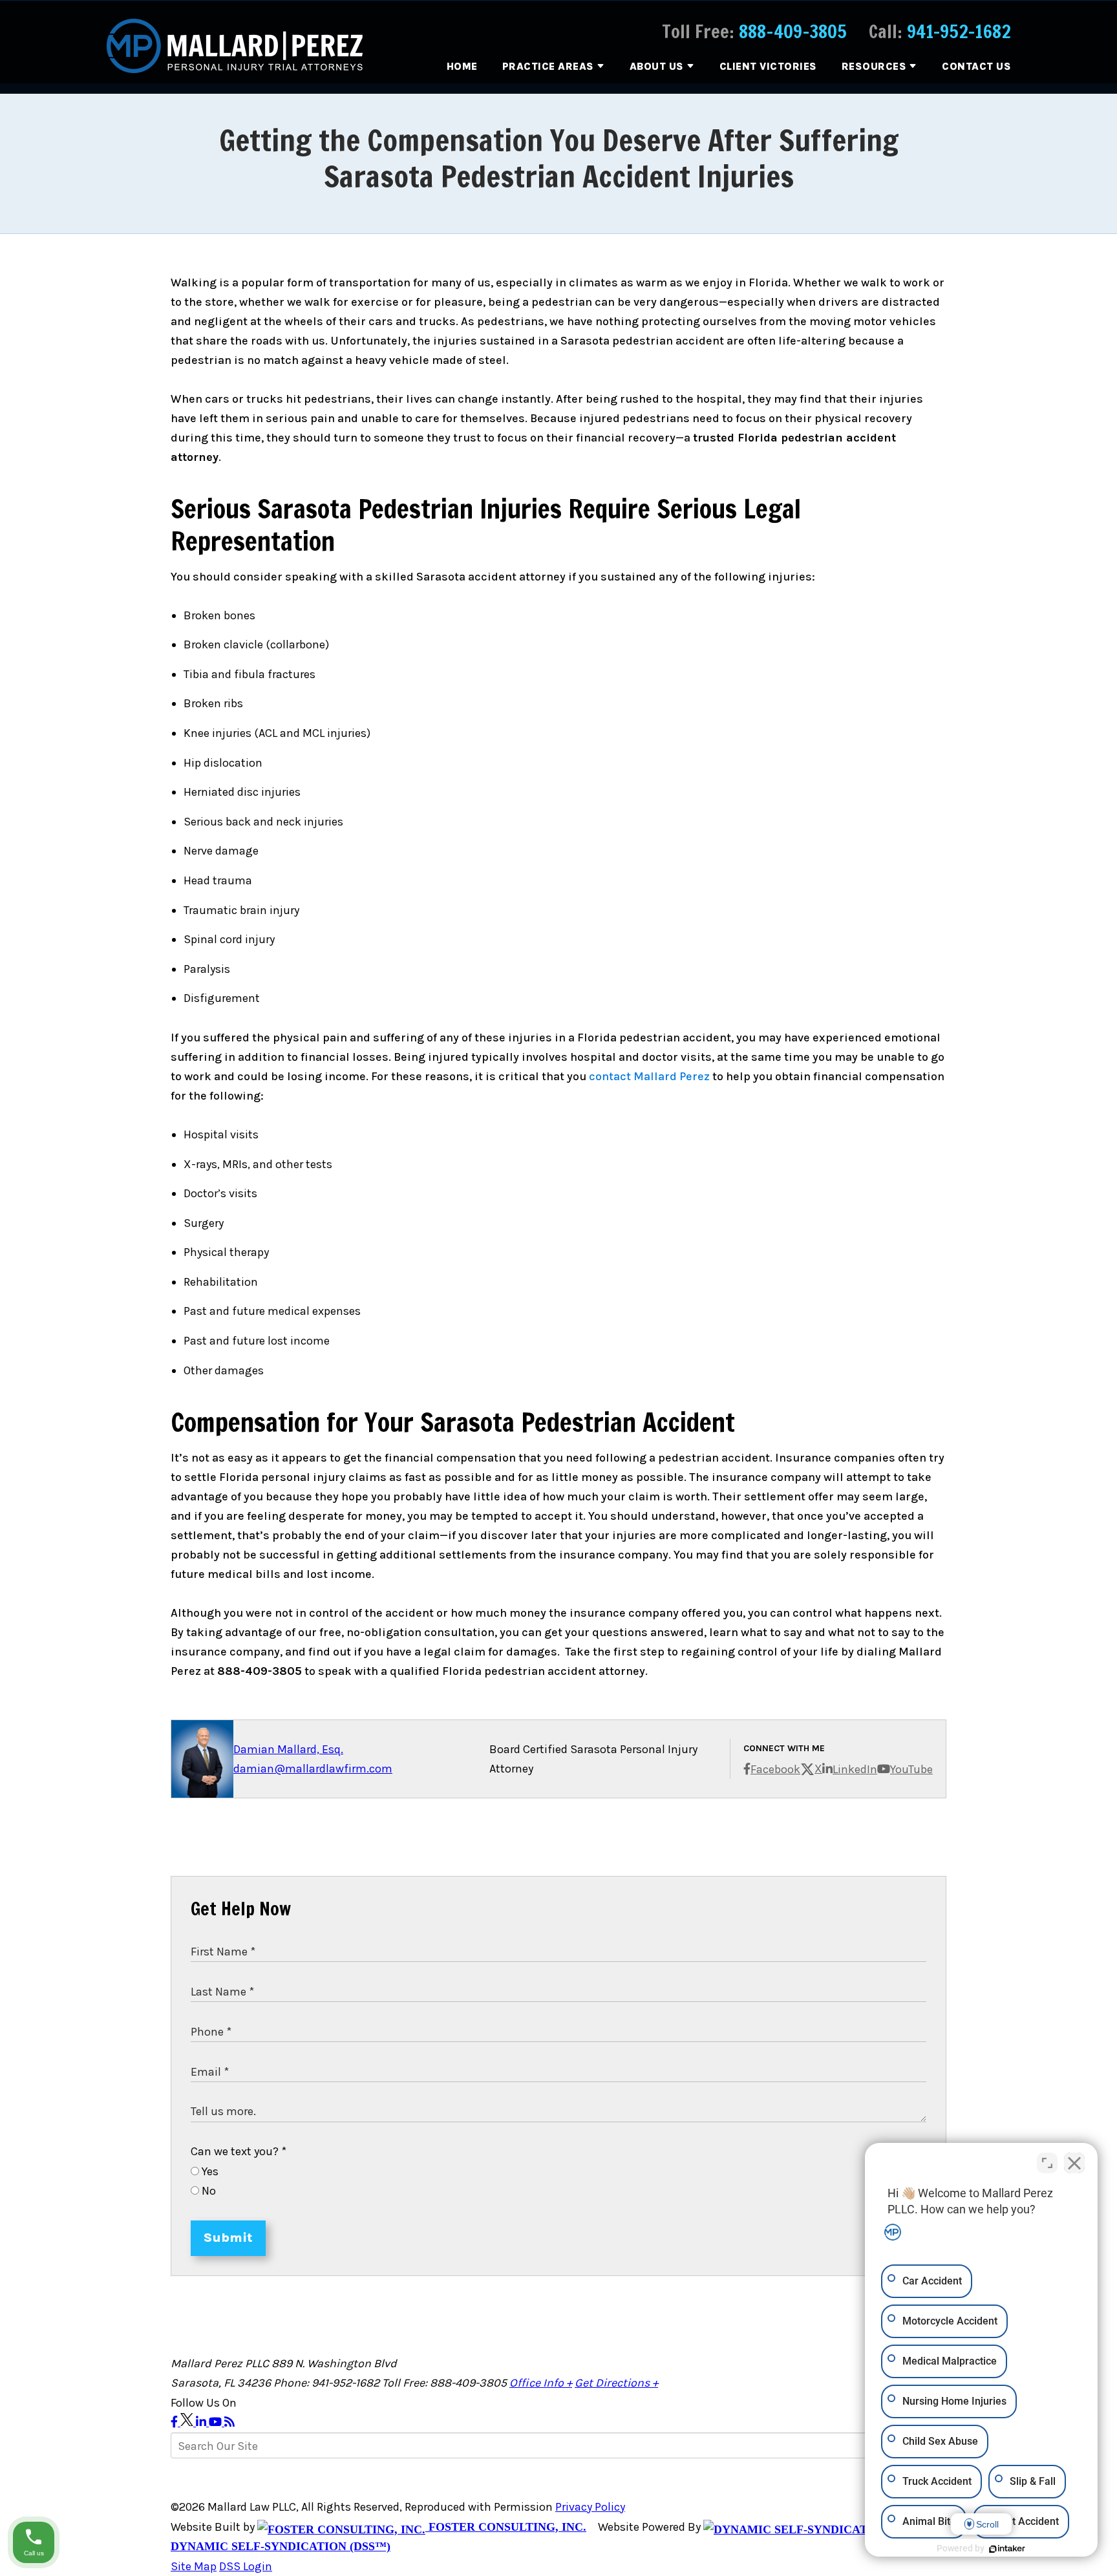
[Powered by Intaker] (1007, 2549)
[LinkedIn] (202, 2422)
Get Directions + (616, 2383)
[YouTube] (217, 2422)
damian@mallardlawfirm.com (313, 1769)
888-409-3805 (793, 31)
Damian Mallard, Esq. (288, 1749)
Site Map (194, 2566)
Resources (874, 66)
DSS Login (246, 2566)
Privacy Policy (590, 2507)
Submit (228, 2238)
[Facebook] (176, 2422)
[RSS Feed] (229, 2422)
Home (462, 66)
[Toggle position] (1047, 2163)
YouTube (911, 1769)
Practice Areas (548, 66)
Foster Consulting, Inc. (506, 2527)
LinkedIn (855, 1769)
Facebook (775, 1769)
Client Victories (768, 66)
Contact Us (976, 66)
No (207, 2191)
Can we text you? (239, 2151)
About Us (657, 66)
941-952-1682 (959, 31)
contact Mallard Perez (649, 1076)
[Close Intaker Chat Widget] (1074, 2163)
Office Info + (541, 2383)
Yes (209, 2171)
